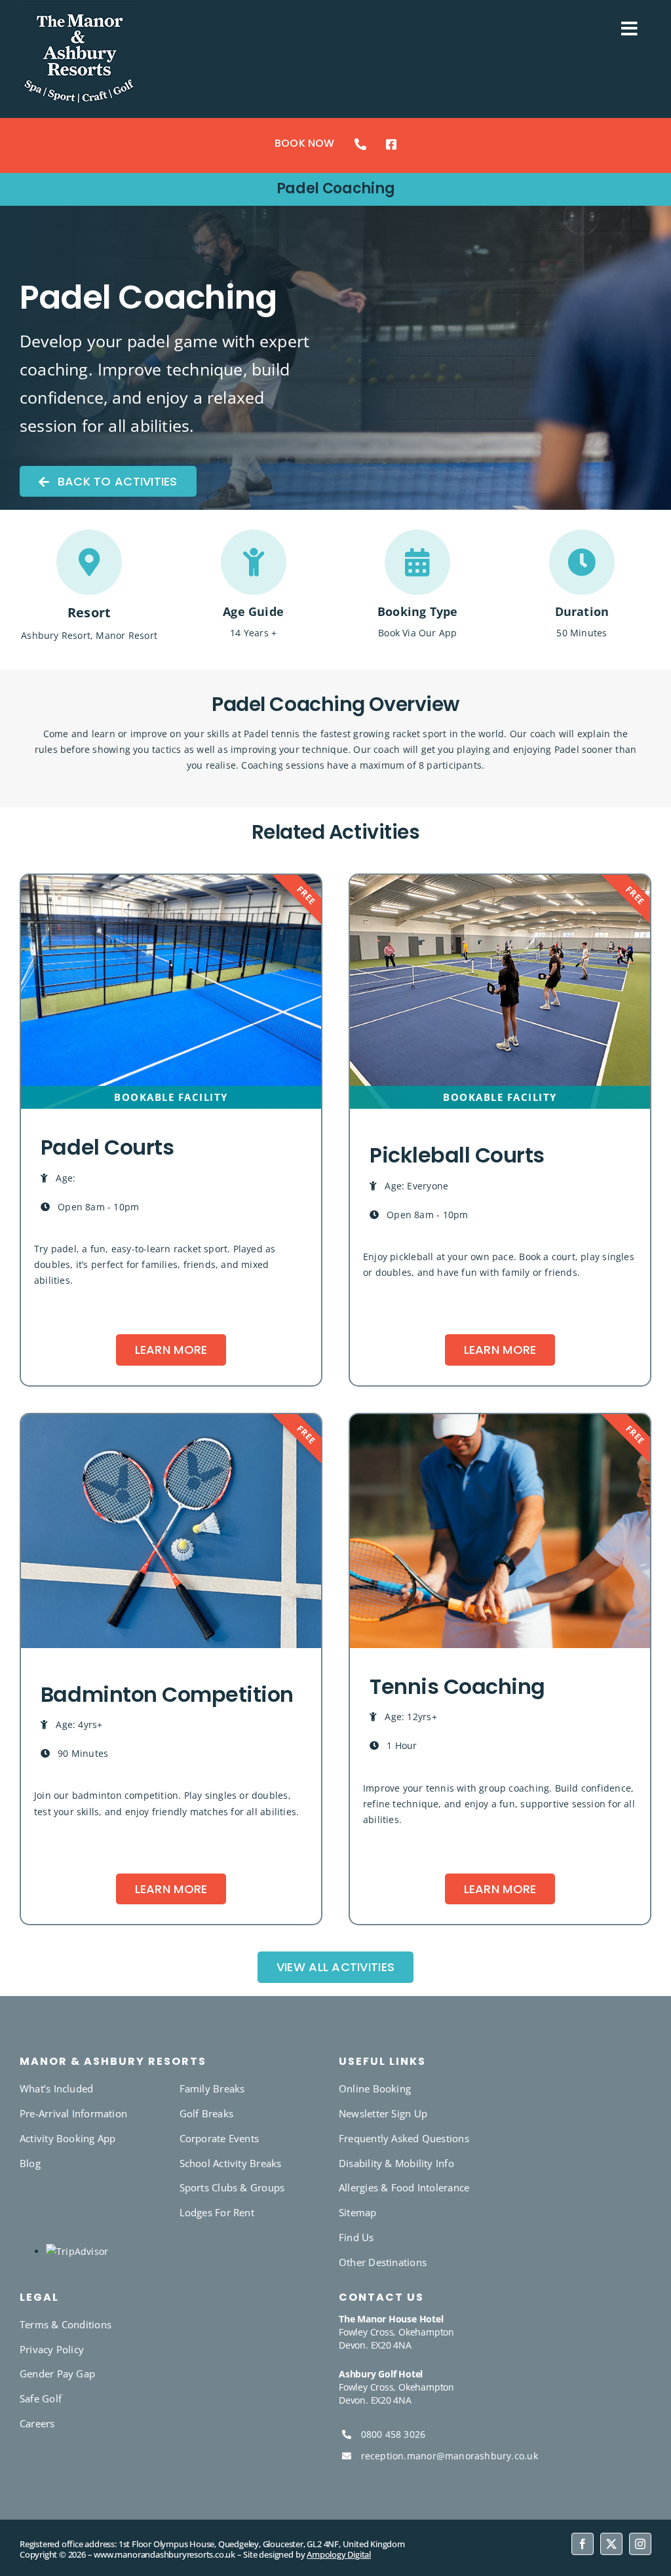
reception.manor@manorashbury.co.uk (450, 2456)
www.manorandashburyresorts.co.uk (164, 2554)
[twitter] (611, 2544)
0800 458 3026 (393, 2434)
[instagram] (640, 2544)
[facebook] (583, 2544)
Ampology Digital (339, 2554)
